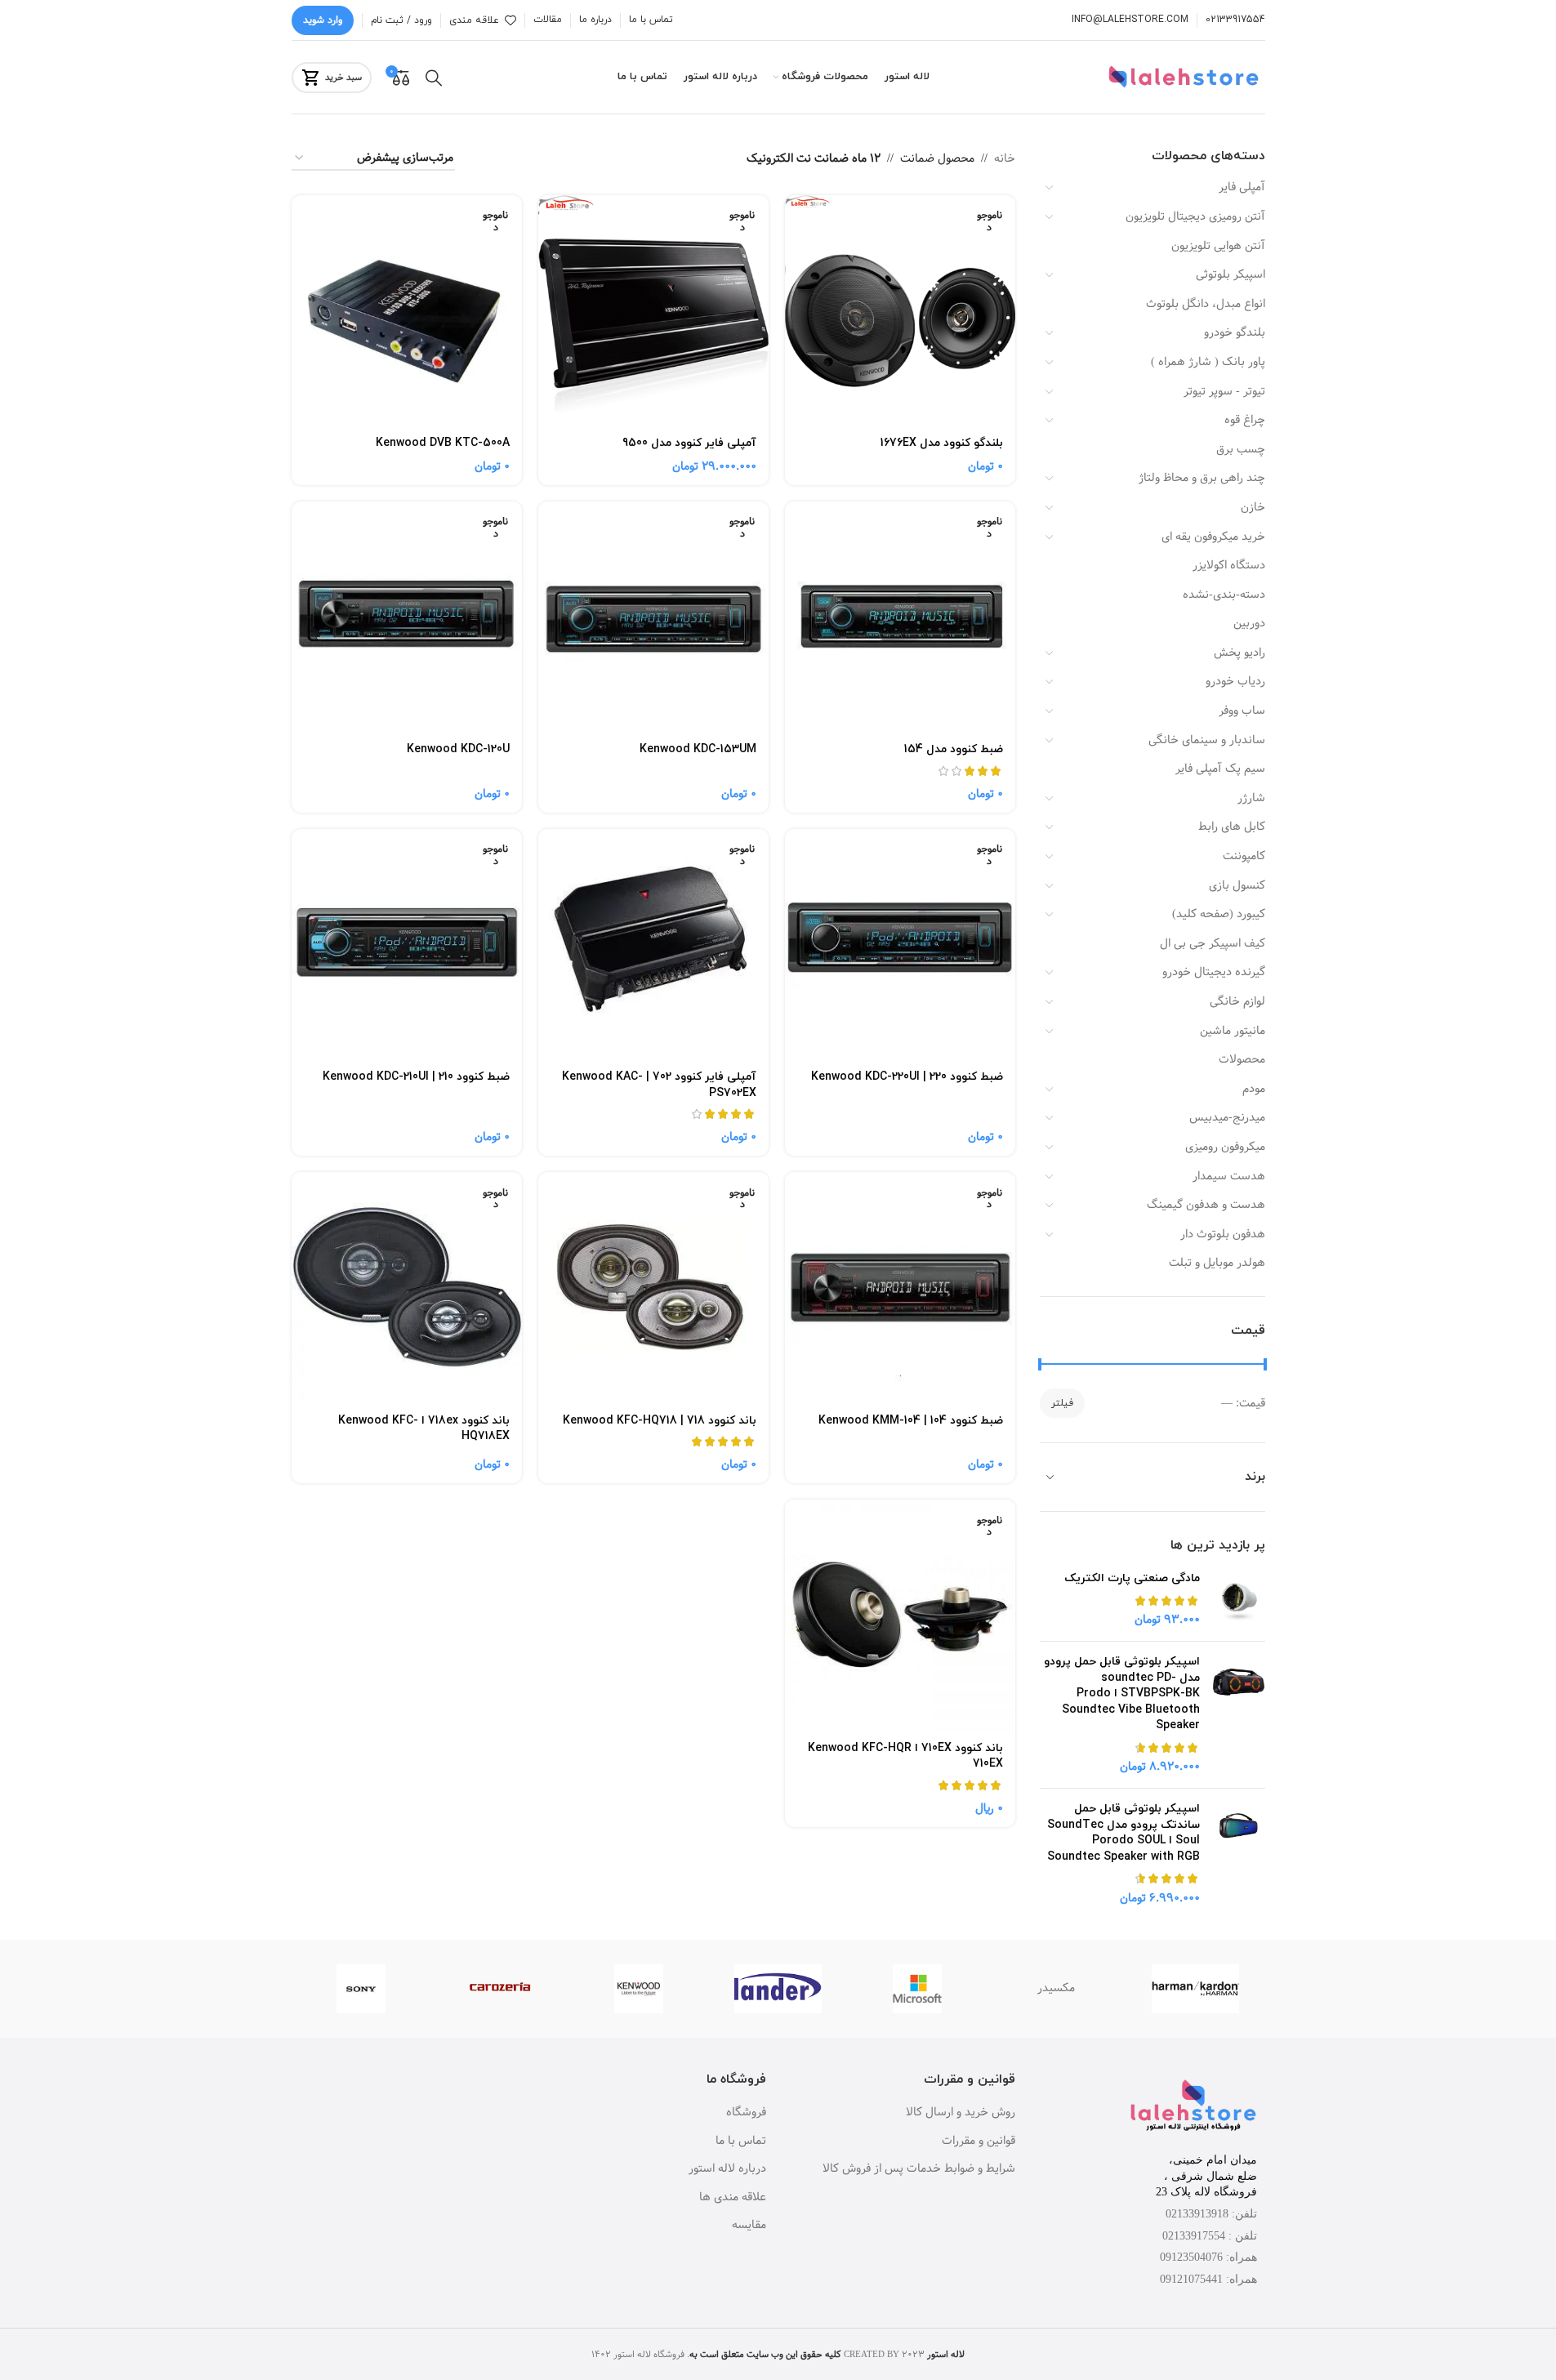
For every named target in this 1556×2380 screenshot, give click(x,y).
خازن (1253, 507)
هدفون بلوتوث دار (1223, 1234)
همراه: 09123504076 (1208, 2257)
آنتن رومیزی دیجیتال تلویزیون (1195, 216)
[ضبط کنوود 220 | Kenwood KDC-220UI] (900, 944)
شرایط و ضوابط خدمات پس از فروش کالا (919, 2169)
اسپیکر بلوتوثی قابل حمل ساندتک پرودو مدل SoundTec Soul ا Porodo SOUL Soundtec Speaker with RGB (1124, 1833)
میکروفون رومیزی (1225, 1147)
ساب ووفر (1242, 711)
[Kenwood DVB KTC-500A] (407, 310)
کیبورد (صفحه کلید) (1219, 914)
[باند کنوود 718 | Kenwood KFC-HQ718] (653, 1287)
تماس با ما (741, 2142)
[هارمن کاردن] (1195, 1989)
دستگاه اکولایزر (1229, 565)
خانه (1005, 158)
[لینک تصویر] (1193, 2107)
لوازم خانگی (1237, 1001)
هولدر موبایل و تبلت (1217, 1263)
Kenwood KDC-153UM (698, 749)
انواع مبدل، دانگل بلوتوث (1206, 304)
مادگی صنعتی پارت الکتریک (1132, 1578)
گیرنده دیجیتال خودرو (1214, 972)
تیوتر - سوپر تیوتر (1224, 391)
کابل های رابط (1232, 827)
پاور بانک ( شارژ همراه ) (1208, 362)
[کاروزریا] (500, 1989)
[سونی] (361, 1989)
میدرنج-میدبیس (1227, 1117)
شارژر (1251, 798)
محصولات (1242, 1059)
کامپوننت (1244, 856)
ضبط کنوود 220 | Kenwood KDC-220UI (907, 1077)
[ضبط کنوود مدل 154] (900, 617)
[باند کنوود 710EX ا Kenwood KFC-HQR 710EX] (900, 1615)
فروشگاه (746, 2113)
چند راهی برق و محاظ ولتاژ (1202, 478)
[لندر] (778, 1989)
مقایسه (749, 2226)
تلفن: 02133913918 (1211, 2214)
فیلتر (1062, 1403)
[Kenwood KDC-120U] (407, 617)
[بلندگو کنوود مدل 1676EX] (900, 310)
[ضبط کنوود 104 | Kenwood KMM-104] (900, 1287)
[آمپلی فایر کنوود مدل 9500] (653, 310)
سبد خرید (343, 77)
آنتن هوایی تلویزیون (1218, 246)
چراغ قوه (1245, 420)
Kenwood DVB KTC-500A (443, 443)
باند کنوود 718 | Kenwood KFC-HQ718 (660, 1421)
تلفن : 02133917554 (1210, 2236)
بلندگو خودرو (1235, 332)
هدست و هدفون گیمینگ (1206, 1205)
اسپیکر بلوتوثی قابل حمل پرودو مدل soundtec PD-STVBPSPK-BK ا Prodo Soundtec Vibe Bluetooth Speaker (1122, 1694)
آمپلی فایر (1242, 187)
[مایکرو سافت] (917, 1989)
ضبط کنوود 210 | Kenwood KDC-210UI (416, 1077)
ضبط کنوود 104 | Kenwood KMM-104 (911, 1421)
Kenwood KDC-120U (458, 749)
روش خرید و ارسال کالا (961, 2113)
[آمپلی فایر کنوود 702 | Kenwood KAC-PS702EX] (653, 944)
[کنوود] (639, 1989)
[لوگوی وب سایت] (1186, 77)
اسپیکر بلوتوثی (1231, 274)
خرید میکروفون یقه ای (1213, 537)
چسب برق (1241, 449)
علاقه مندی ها (733, 2198)
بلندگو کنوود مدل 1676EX (942, 443)
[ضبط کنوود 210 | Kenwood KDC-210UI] (407, 944)
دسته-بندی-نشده (1224, 595)
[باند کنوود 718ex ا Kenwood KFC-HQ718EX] (407, 1287)
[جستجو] (434, 78)
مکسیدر (1056, 1988)
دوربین (1249, 623)
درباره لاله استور (727, 2169)
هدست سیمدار (1229, 1176)
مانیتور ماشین (1233, 1031)
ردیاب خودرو (1235, 681)
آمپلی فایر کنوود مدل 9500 (689, 443)
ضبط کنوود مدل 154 (954, 749)
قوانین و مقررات (979, 2142)
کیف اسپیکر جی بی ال (1213, 943)
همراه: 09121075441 (1208, 2279)
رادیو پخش (1239, 653)
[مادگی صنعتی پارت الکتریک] (1239, 1600)
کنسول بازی (1237, 885)
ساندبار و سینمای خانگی (1207, 740)
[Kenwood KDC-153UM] (653, 617)
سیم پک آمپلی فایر (1220, 769)
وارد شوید (323, 20)
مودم (1254, 1089)
